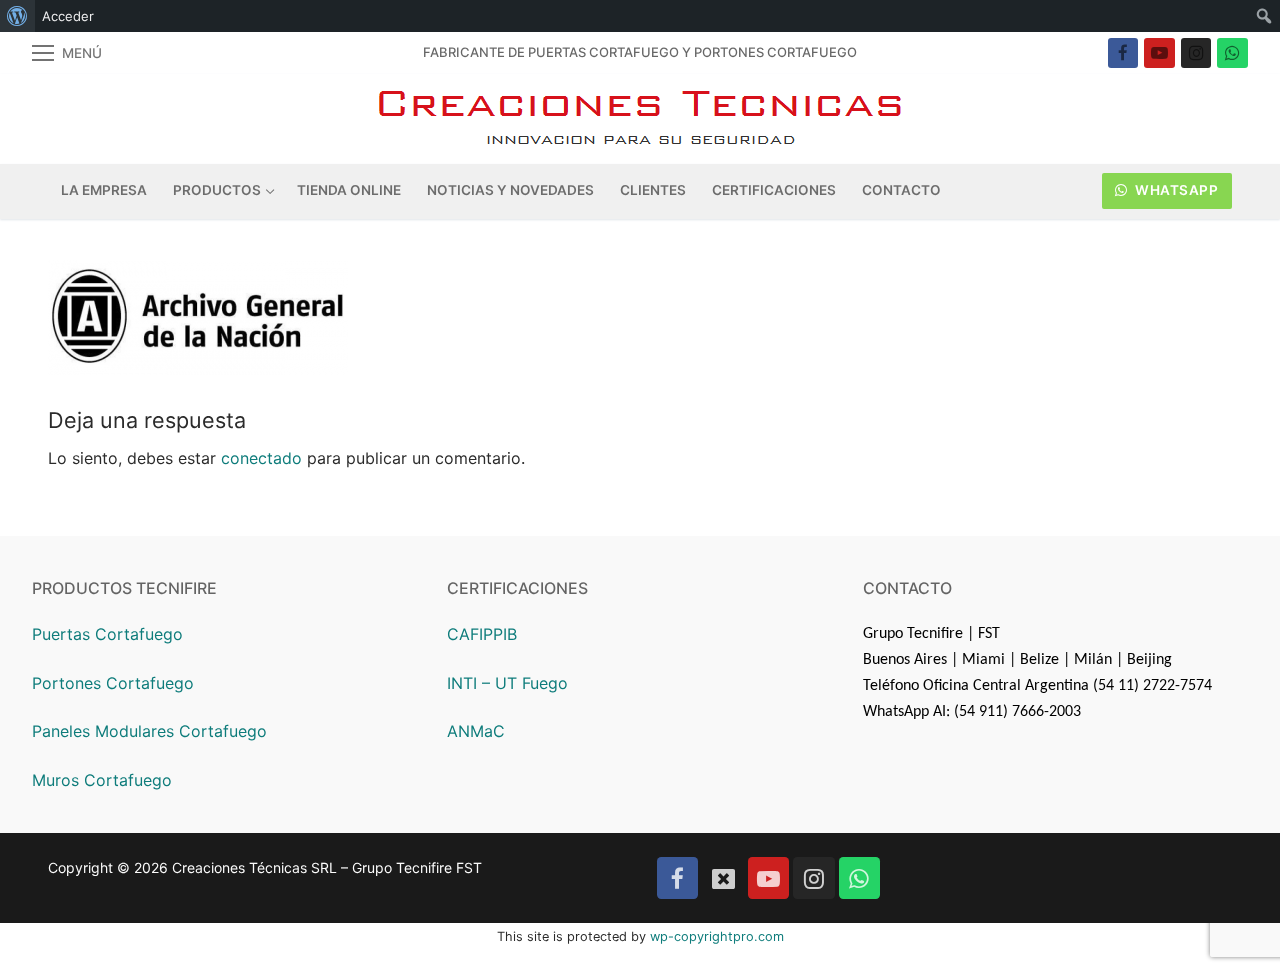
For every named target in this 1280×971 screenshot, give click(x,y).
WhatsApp (1175, 190)
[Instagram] (1196, 53)
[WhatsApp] (1232, 53)
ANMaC (476, 731)
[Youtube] (1159, 53)
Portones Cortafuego (113, 683)
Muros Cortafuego (102, 780)
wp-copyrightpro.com (717, 936)
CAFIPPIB (482, 634)
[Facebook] (1123, 53)
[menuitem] (17, 16)
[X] (722, 877)
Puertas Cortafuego (107, 634)
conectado (261, 458)
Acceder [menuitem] (68, 16)
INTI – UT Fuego (507, 683)
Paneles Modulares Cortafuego (149, 731)
